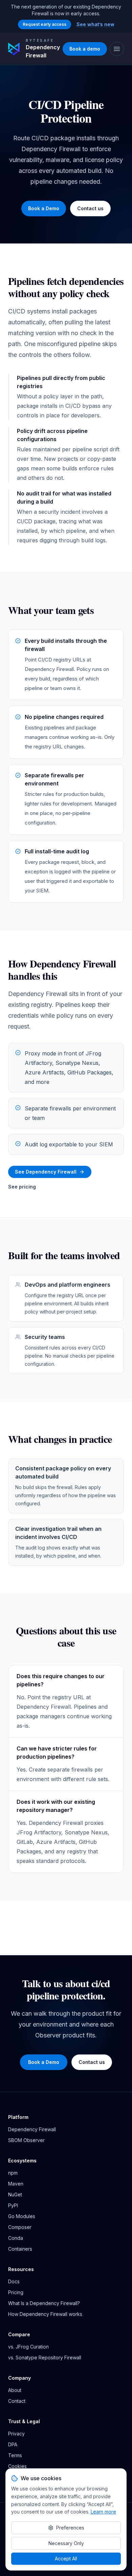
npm (13, 2173)
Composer (20, 2227)
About (15, 2390)
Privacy (16, 2434)
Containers (20, 2249)
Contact (17, 2401)
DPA (13, 2444)
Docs (14, 2281)
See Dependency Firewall (46, 1172)
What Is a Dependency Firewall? (44, 2303)
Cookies (17, 2466)
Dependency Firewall (32, 2129)
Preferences (70, 2528)
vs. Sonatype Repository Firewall (45, 2357)
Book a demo (85, 49)
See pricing (22, 1187)
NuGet (15, 2194)
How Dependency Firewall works (45, 2314)
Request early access (45, 24)
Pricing (16, 2292)
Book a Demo (44, 208)
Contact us (90, 208)
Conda (16, 2238)
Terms (15, 2455)
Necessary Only (66, 2543)
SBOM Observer (26, 2140)
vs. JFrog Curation (28, 2347)
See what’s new (95, 24)
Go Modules (22, 2216)
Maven (16, 2184)
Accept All (66, 2559)
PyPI (13, 2205)
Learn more (103, 2512)
